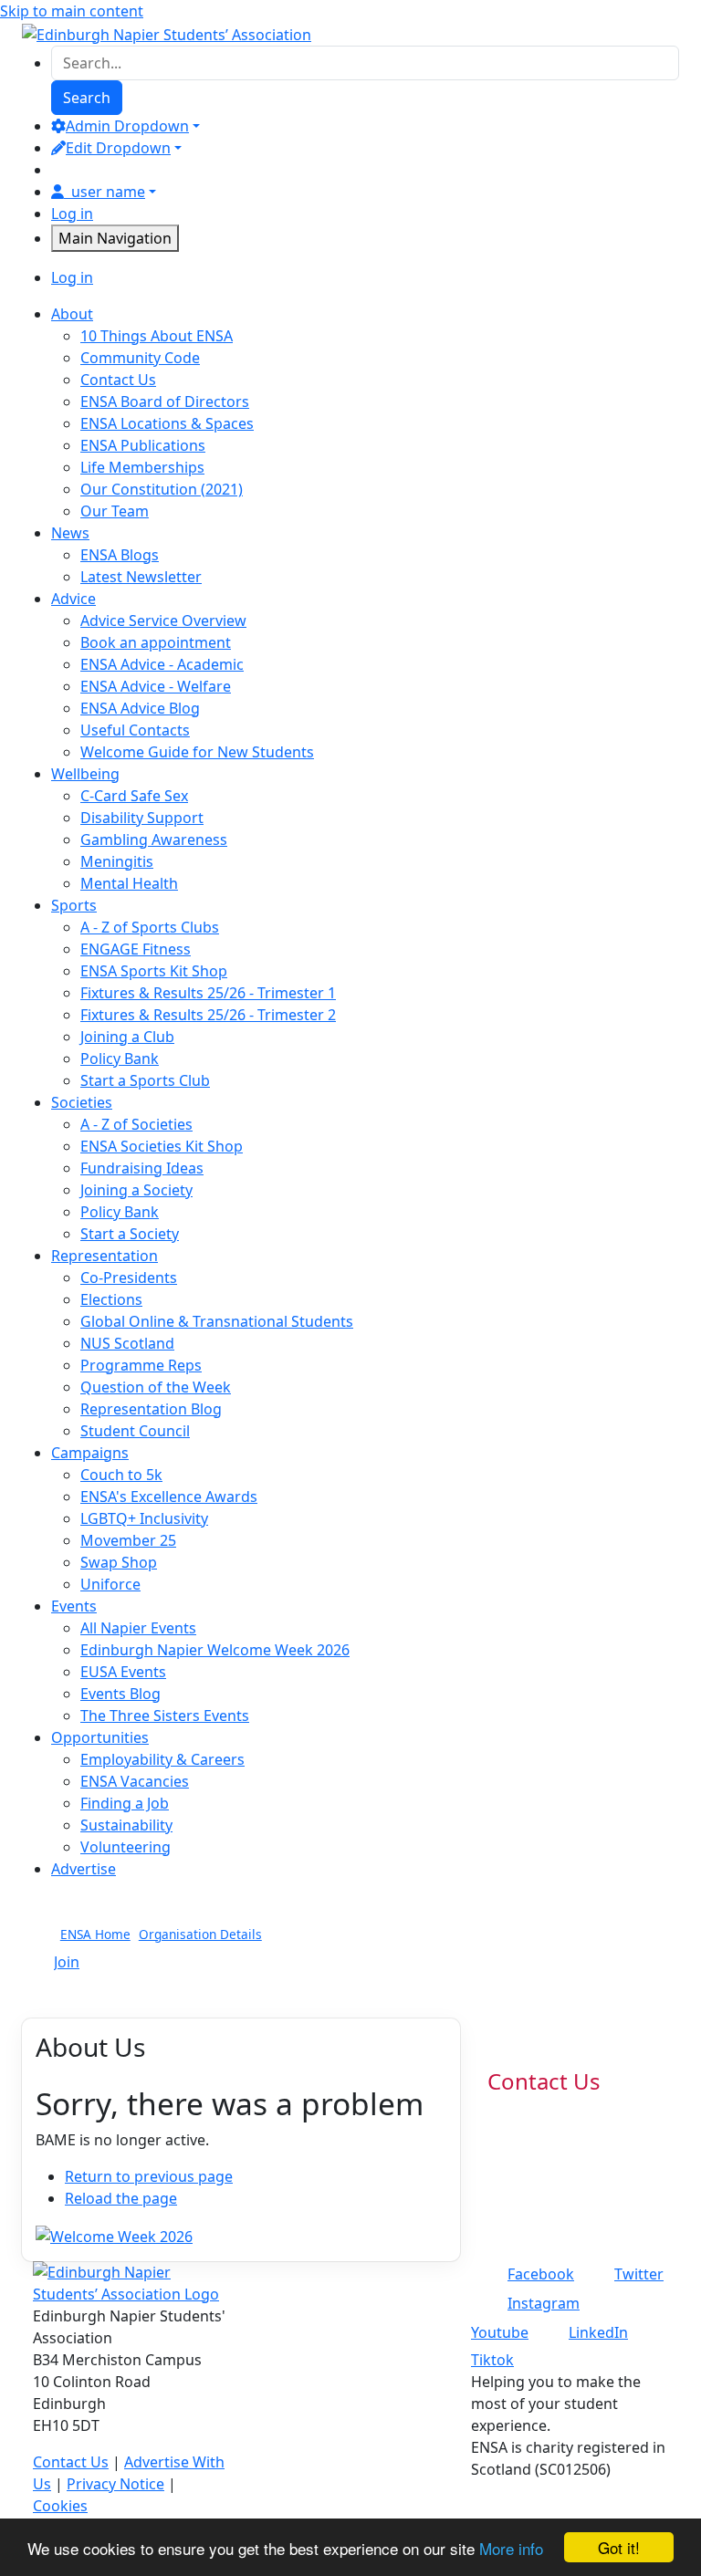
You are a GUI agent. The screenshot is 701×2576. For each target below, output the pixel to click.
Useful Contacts (135, 730)
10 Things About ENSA (157, 336)
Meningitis (117, 861)
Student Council (135, 1431)
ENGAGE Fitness (136, 949)
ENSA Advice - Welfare (156, 686)
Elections (111, 1299)
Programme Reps (141, 1365)
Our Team (115, 511)
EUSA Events (123, 1672)
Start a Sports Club (145, 1080)
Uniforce (110, 1584)
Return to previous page (149, 2176)
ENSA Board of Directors (165, 402)
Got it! (619, 2547)
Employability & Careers (162, 1759)
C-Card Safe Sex (134, 796)
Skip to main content (72, 11)
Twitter (639, 2274)
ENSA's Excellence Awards (169, 1497)
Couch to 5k (121, 1475)
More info (511, 2548)
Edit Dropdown (118, 148)
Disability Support (142, 818)
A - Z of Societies (136, 1124)
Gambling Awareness (154, 840)
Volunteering (126, 1847)
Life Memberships (142, 467)
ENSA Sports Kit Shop (154, 971)
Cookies (60, 2506)
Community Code (140, 358)
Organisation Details (200, 1934)
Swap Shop (119, 1562)
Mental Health (129, 883)
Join (67, 1962)
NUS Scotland (127, 1343)
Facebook (541, 2274)
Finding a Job (125, 1803)
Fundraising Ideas (142, 1168)
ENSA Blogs (120, 555)
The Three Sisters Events (165, 1716)
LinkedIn (598, 2332)
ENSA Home (95, 1934)
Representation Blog (151, 1409)
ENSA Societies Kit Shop (162, 1146)
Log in (72, 214)
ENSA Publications (143, 445)
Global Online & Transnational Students (217, 1321)
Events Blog (120, 1694)
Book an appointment (156, 642)
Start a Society (130, 1234)
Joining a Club (127, 1037)
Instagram (544, 2303)
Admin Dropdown (127, 126)
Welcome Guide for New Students (197, 752)
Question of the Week (156, 1387)
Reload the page (121, 2198)
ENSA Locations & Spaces (167, 423)
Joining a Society (136, 1190)
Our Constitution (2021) (162, 489)
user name (108, 192)
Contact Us (118, 380)
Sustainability (126, 1825)
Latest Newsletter (141, 577)
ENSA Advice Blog (140, 708)
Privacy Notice (115, 2484)
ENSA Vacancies (135, 1781)
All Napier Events (138, 1628)
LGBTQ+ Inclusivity (144, 1518)
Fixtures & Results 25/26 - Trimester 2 (208, 1015)
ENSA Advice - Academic (162, 664)
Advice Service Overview (163, 621)
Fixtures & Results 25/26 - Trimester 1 (208, 993)
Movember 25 (128, 1540)
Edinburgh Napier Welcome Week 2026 (215, 1650)
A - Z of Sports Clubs (150, 927)
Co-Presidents (129, 1278)
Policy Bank (120, 1059)
